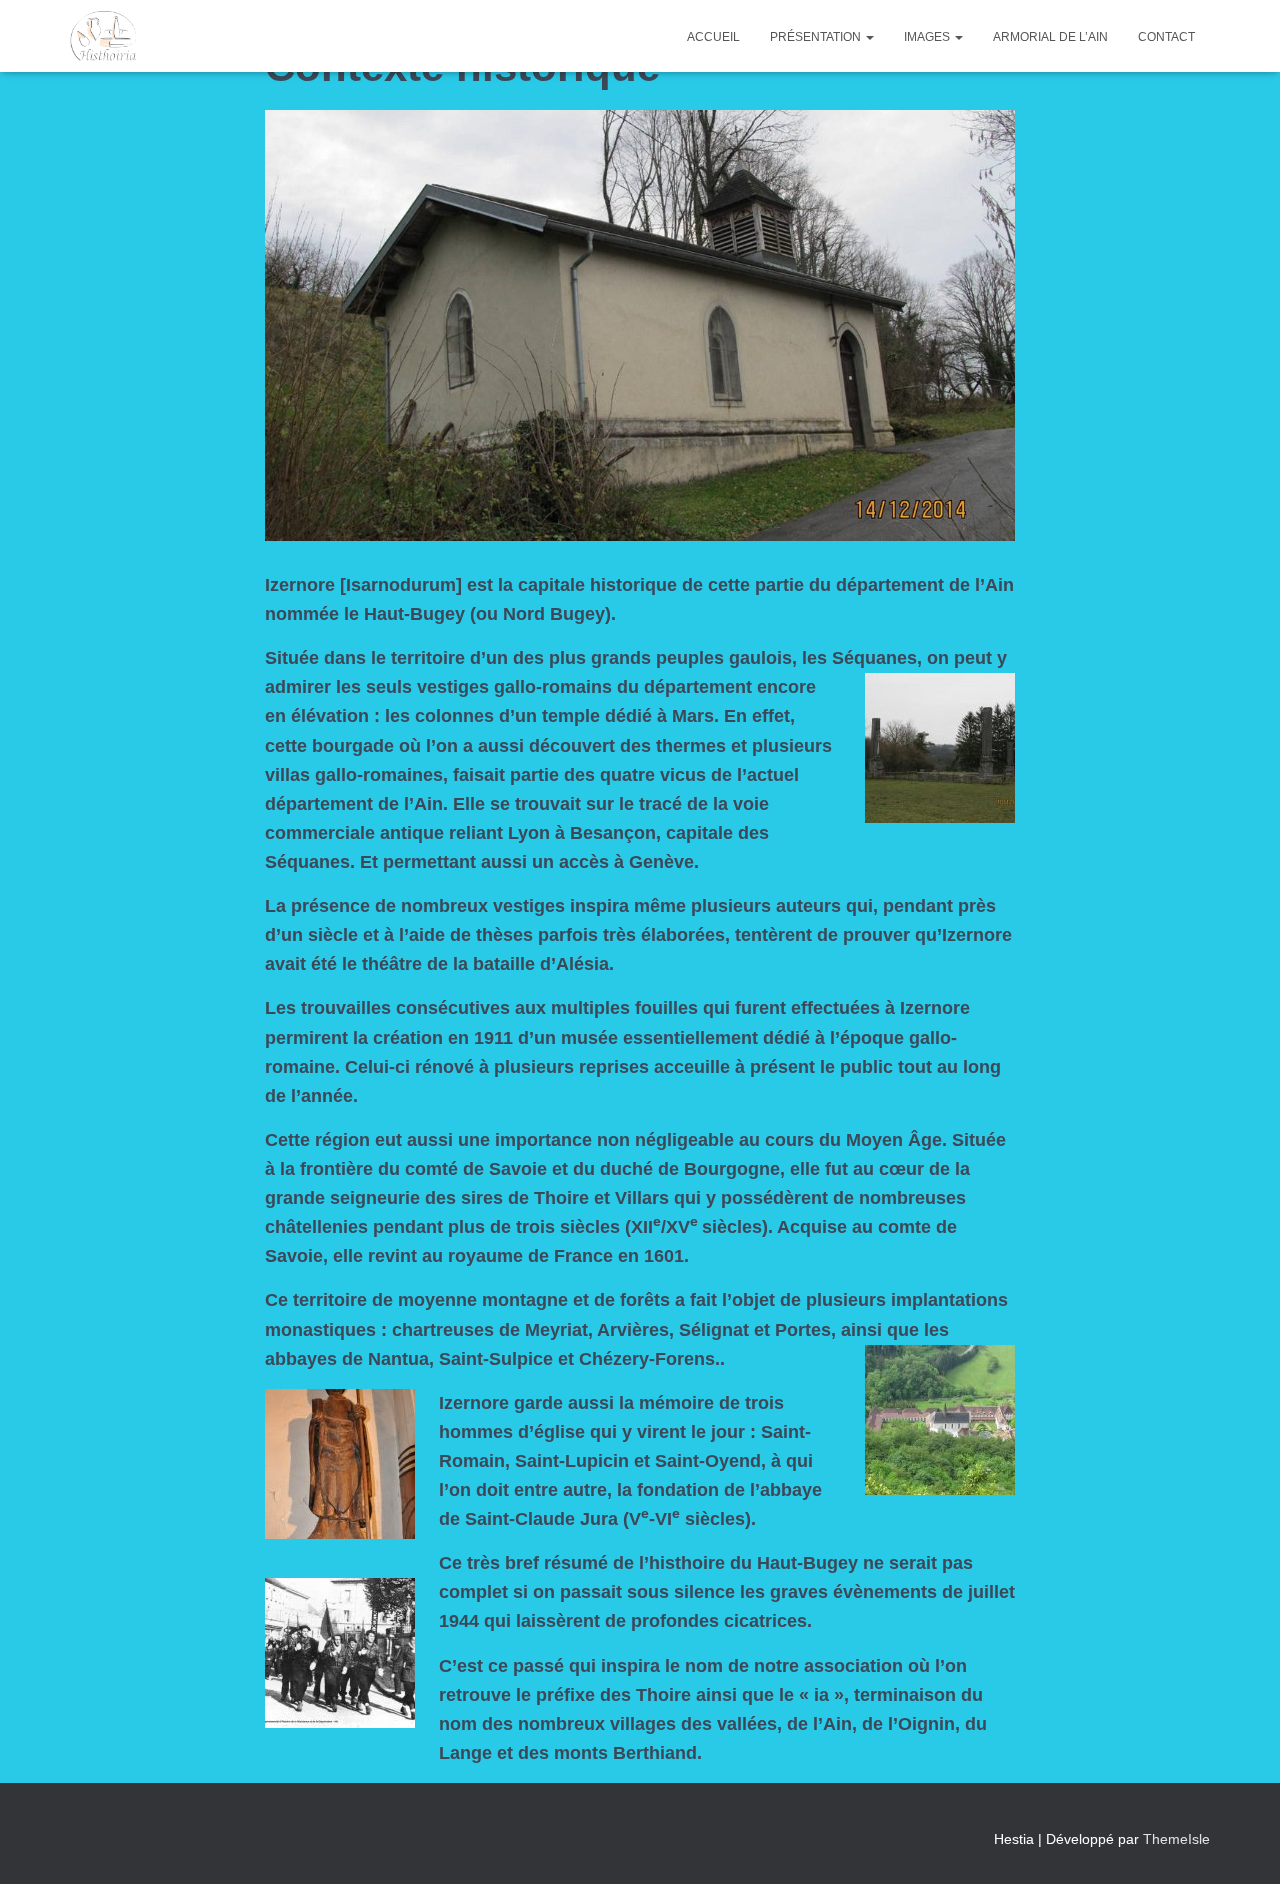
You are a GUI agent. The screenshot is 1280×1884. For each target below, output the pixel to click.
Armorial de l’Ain (1050, 37)
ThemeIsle (1176, 1839)
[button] (869, 37)
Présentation (817, 37)
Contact (1166, 37)
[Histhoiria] (103, 36)
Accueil (713, 37)
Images (928, 37)
